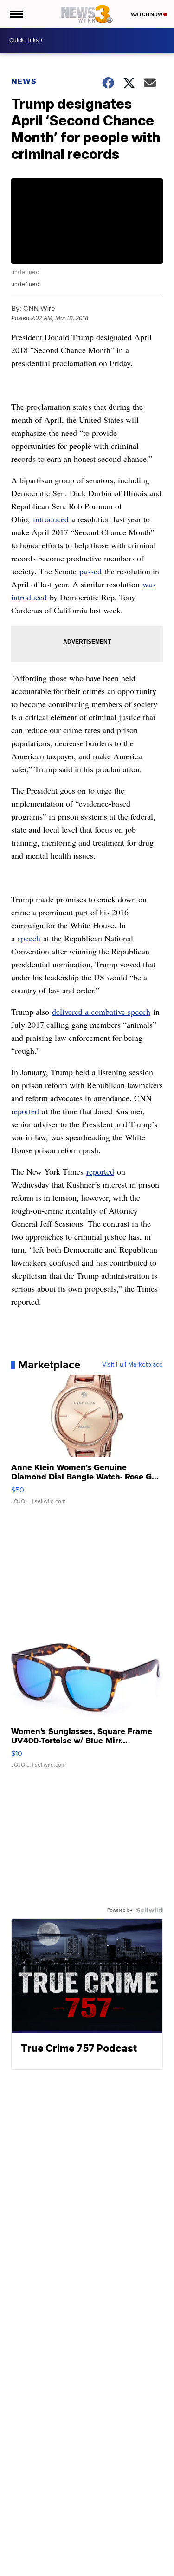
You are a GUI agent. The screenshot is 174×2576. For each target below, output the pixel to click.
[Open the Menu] (16, 14)
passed (90, 571)
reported (100, 1171)
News (24, 81)
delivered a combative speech (101, 1012)
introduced (52, 519)
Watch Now (147, 14)
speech (28, 938)
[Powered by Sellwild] (149, 1910)
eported (26, 1111)
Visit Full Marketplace (132, 1365)
